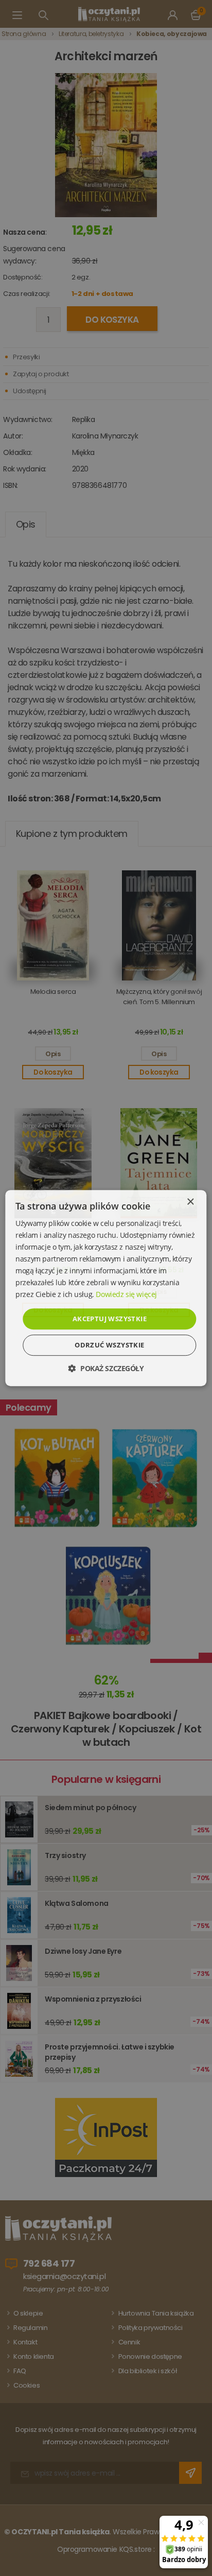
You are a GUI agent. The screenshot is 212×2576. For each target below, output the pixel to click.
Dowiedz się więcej (126, 1295)
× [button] (190, 1202)
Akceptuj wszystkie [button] (110, 1319)
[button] (106, 1368)
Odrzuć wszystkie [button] (109, 1345)
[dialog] (106, 1288)
